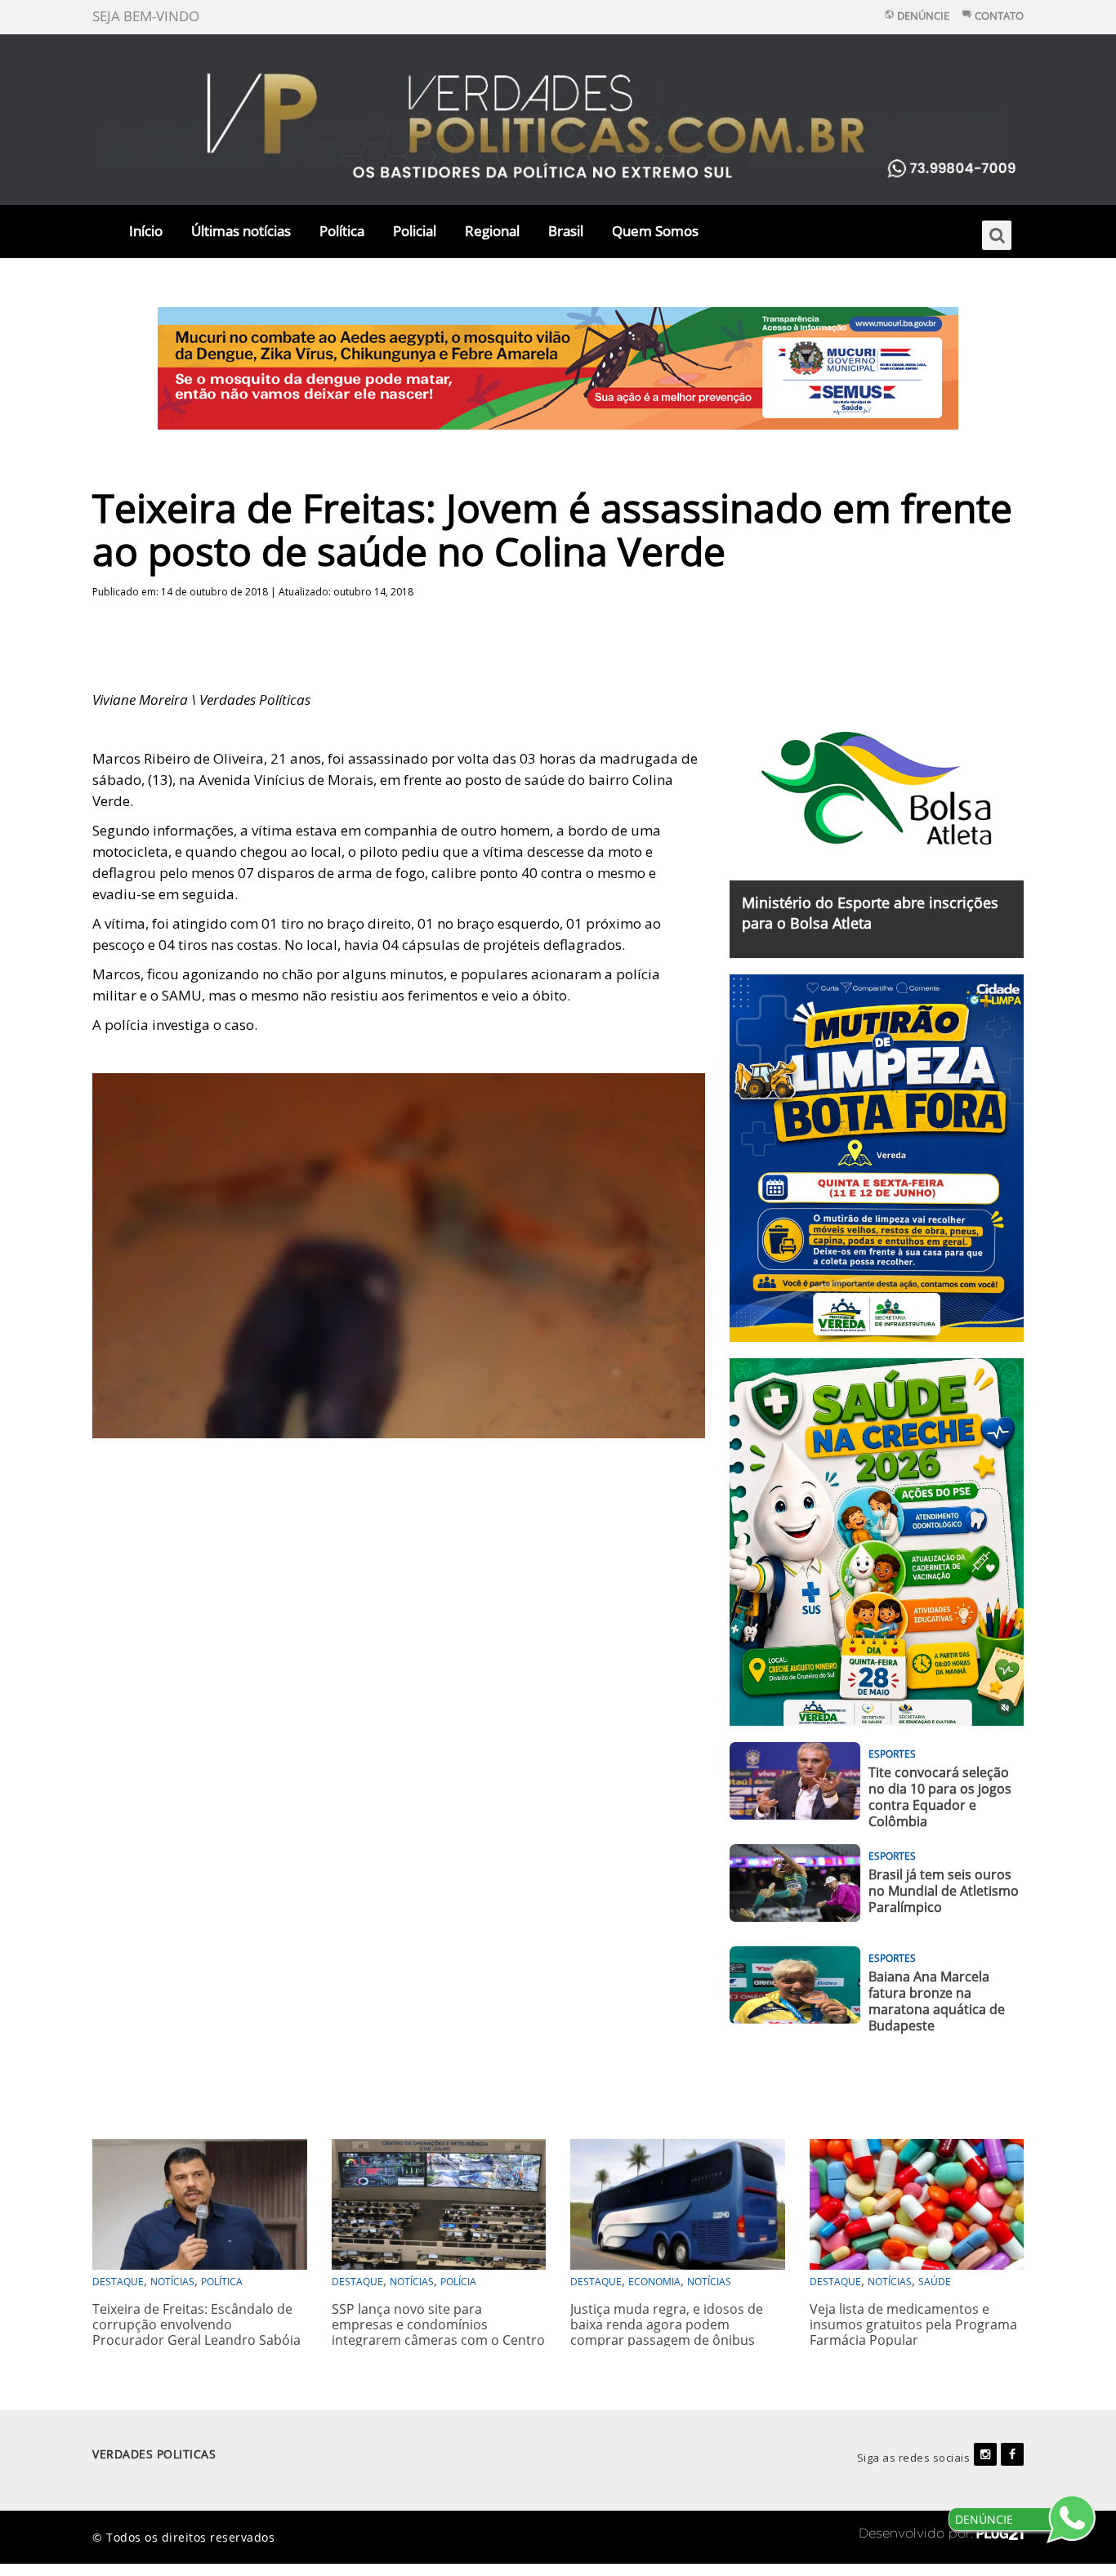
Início (146, 231)
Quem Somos (655, 231)
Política (342, 231)
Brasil (566, 231)
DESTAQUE (118, 2282)
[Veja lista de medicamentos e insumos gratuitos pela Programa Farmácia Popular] (917, 2202)
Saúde (935, 2282)
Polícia (458, 2282)
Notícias (172, 2282)
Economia (654, 2282)
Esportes (892, 1754)
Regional (492, 231)
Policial (415, 231)
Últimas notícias (241, 231)
